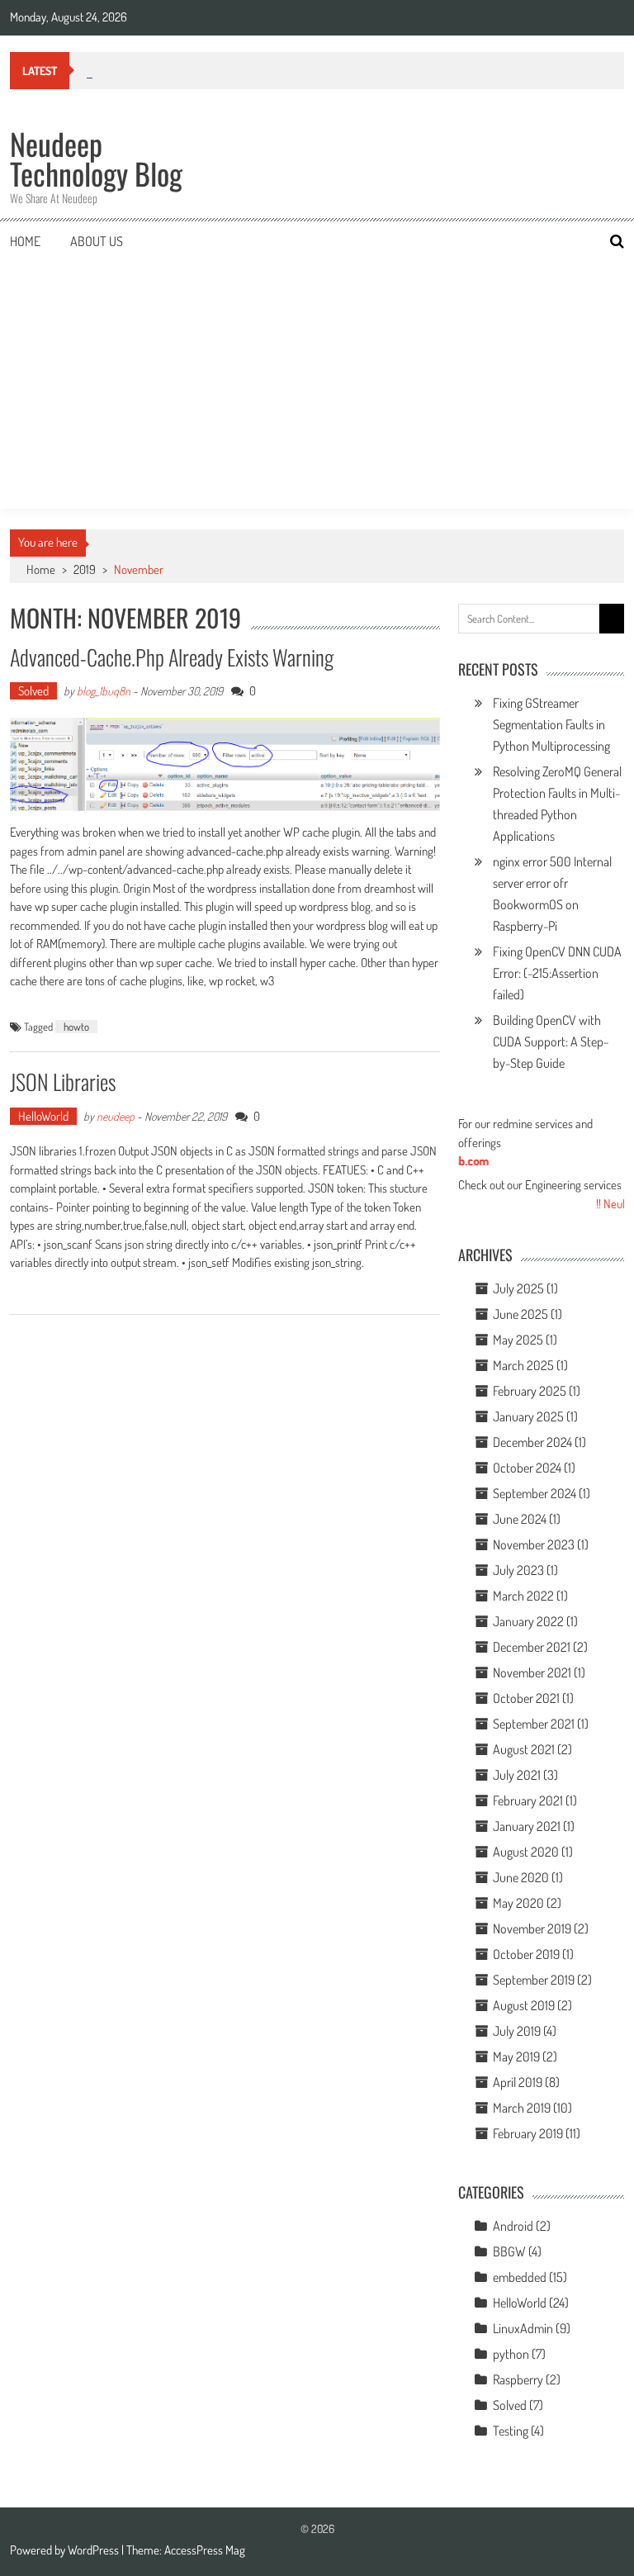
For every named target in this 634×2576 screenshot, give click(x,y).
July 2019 (517, 2031)
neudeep (116, 1116)
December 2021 (532, 1647)
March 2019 (522, 2108)
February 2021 (528, 1800)
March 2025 (523, 1365)
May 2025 (518, 1340)
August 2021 (524, 1749)
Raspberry (518, 2379)
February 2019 (528, 2133)
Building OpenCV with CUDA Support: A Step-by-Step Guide (551, 1041)
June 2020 (521, 1877)
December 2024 (532, 1442)
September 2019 (534, 1980)
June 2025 (520, 1314)
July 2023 (518, 1570)
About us (97, 241)
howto (76, 1027)
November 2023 (534, 1544)
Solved (33, 691)
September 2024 (535, 1493)
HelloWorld (43, 1116)
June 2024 (520, 1519)
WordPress (95, 2550)
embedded (520, 2277)
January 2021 (527, 1826)
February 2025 (530, 1391)
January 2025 (528, 1416)
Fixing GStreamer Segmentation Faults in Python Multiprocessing (551, 724)
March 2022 (523, 1596)
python (511, 2354)
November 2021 (532, 1672)
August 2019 (524, 2005)
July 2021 (517, 1775)
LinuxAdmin (523, 2328)
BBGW (509, 2251)
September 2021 (534, 1724)
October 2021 (526, 1698)
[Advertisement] (317, 385)
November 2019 (532, 1928)
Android (513, 2226)
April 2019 (518, 2082)
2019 (85, 569)
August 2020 (526, 1852)
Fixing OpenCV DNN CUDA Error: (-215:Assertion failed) (557, 973)
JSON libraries (63, 1082)
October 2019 (526, 1954)
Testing (511, 2431)
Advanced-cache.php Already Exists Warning (172, 657)
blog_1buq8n (104, 691)
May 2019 (516, 2057)
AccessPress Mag (205, 2550)
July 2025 (518, 1288)
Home (25, 241)
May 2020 (518, 1903)
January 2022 (528, 1621)
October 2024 (527, 1468)
